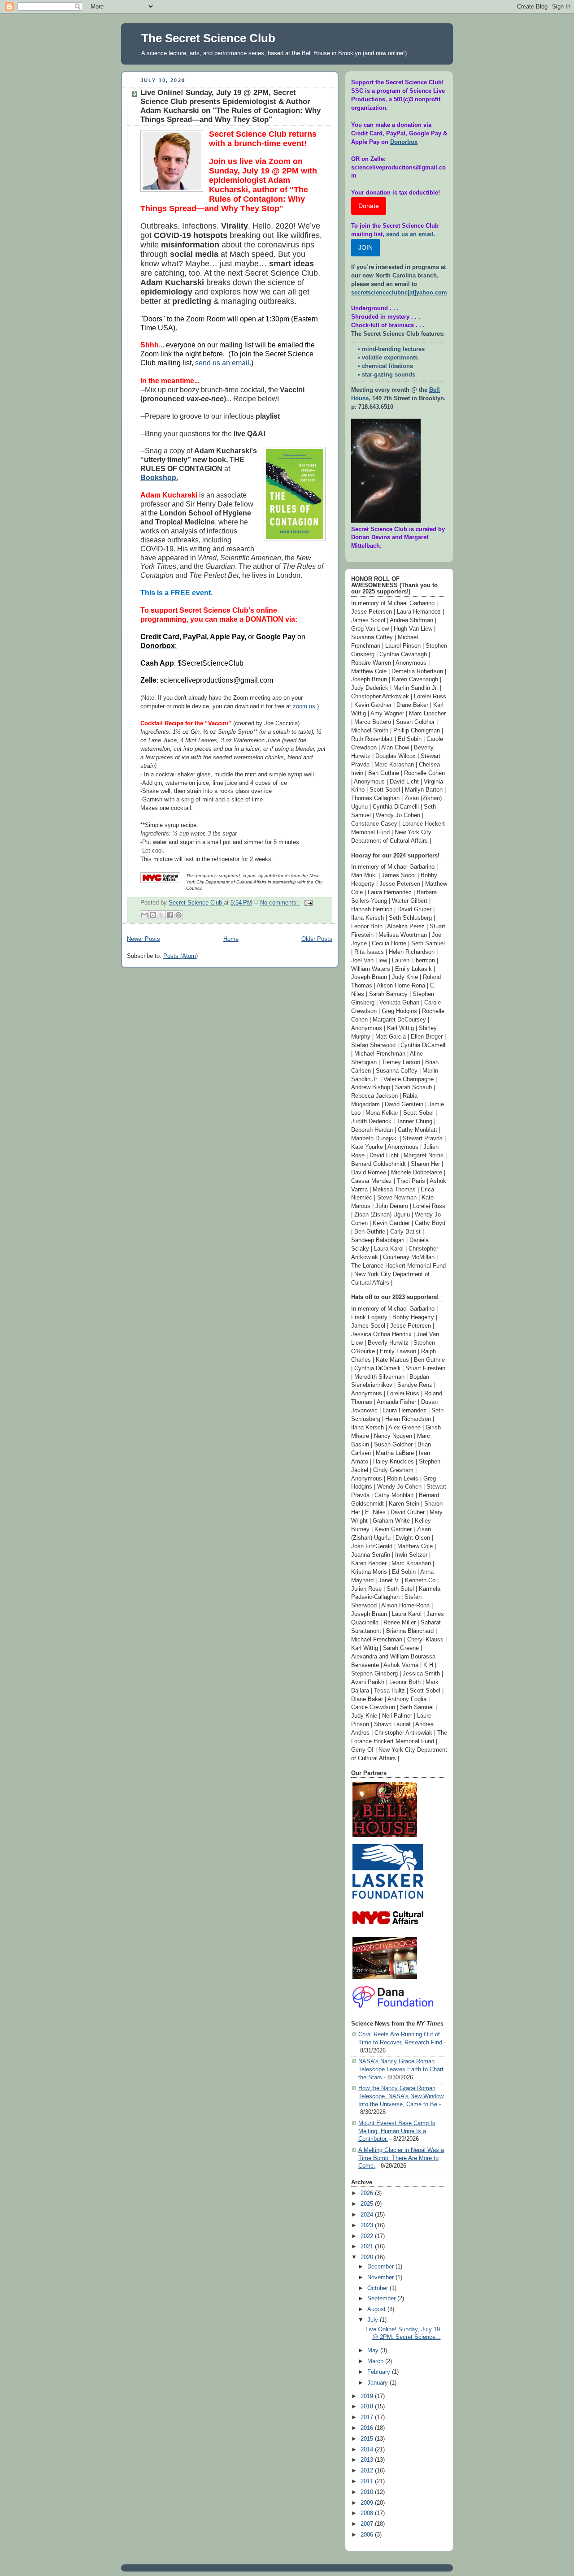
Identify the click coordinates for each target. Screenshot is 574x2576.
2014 (368, 2450)
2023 (368, 2225)
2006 (368, 2535)
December (381, 2267)
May (374, 2351)
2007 (368, 2524)
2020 (368, 2257)
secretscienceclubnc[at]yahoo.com (399, 293)
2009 (368, 2503)
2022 (368, 2236)
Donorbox (404, 142)
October (378, 2288)
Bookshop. (159, 478)
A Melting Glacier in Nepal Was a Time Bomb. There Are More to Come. (401, 2158)
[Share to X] (161, 915)
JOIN (365, 247)
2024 (368, 2215)
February (380, 2372)
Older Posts (317, 939)
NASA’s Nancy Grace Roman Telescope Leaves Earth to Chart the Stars (401, 2069)
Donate (369, 206)
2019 (368, 2396)
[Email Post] (307, 903)
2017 (368, 2417)
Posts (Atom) (180, 956)
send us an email (222, 363)
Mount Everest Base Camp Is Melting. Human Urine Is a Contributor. (397, 2131)
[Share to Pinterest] (178, 915)
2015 (368, 2439)
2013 (368, 2460)
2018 (368, 2407)
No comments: (280, 903)
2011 (368, 2481)
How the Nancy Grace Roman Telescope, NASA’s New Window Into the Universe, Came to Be (401, 2096)
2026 (368, 2193)
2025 (368, 2204)
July (374, 2320)
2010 (368, 2492)
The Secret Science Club (208, 38)
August (377, 2309)
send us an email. (411, 234)
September (382, 2299)
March (376, 2361)
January (378, 2383)
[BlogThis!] (153, 915)
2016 (368, 2428)
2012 (368, 2471)
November (381, 2277)
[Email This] (144, 915)
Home (231, 939)
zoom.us (304, 706)
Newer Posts (143, 939)
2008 (368, 2513)
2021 (368, 2247)
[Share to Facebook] (170, 915)
